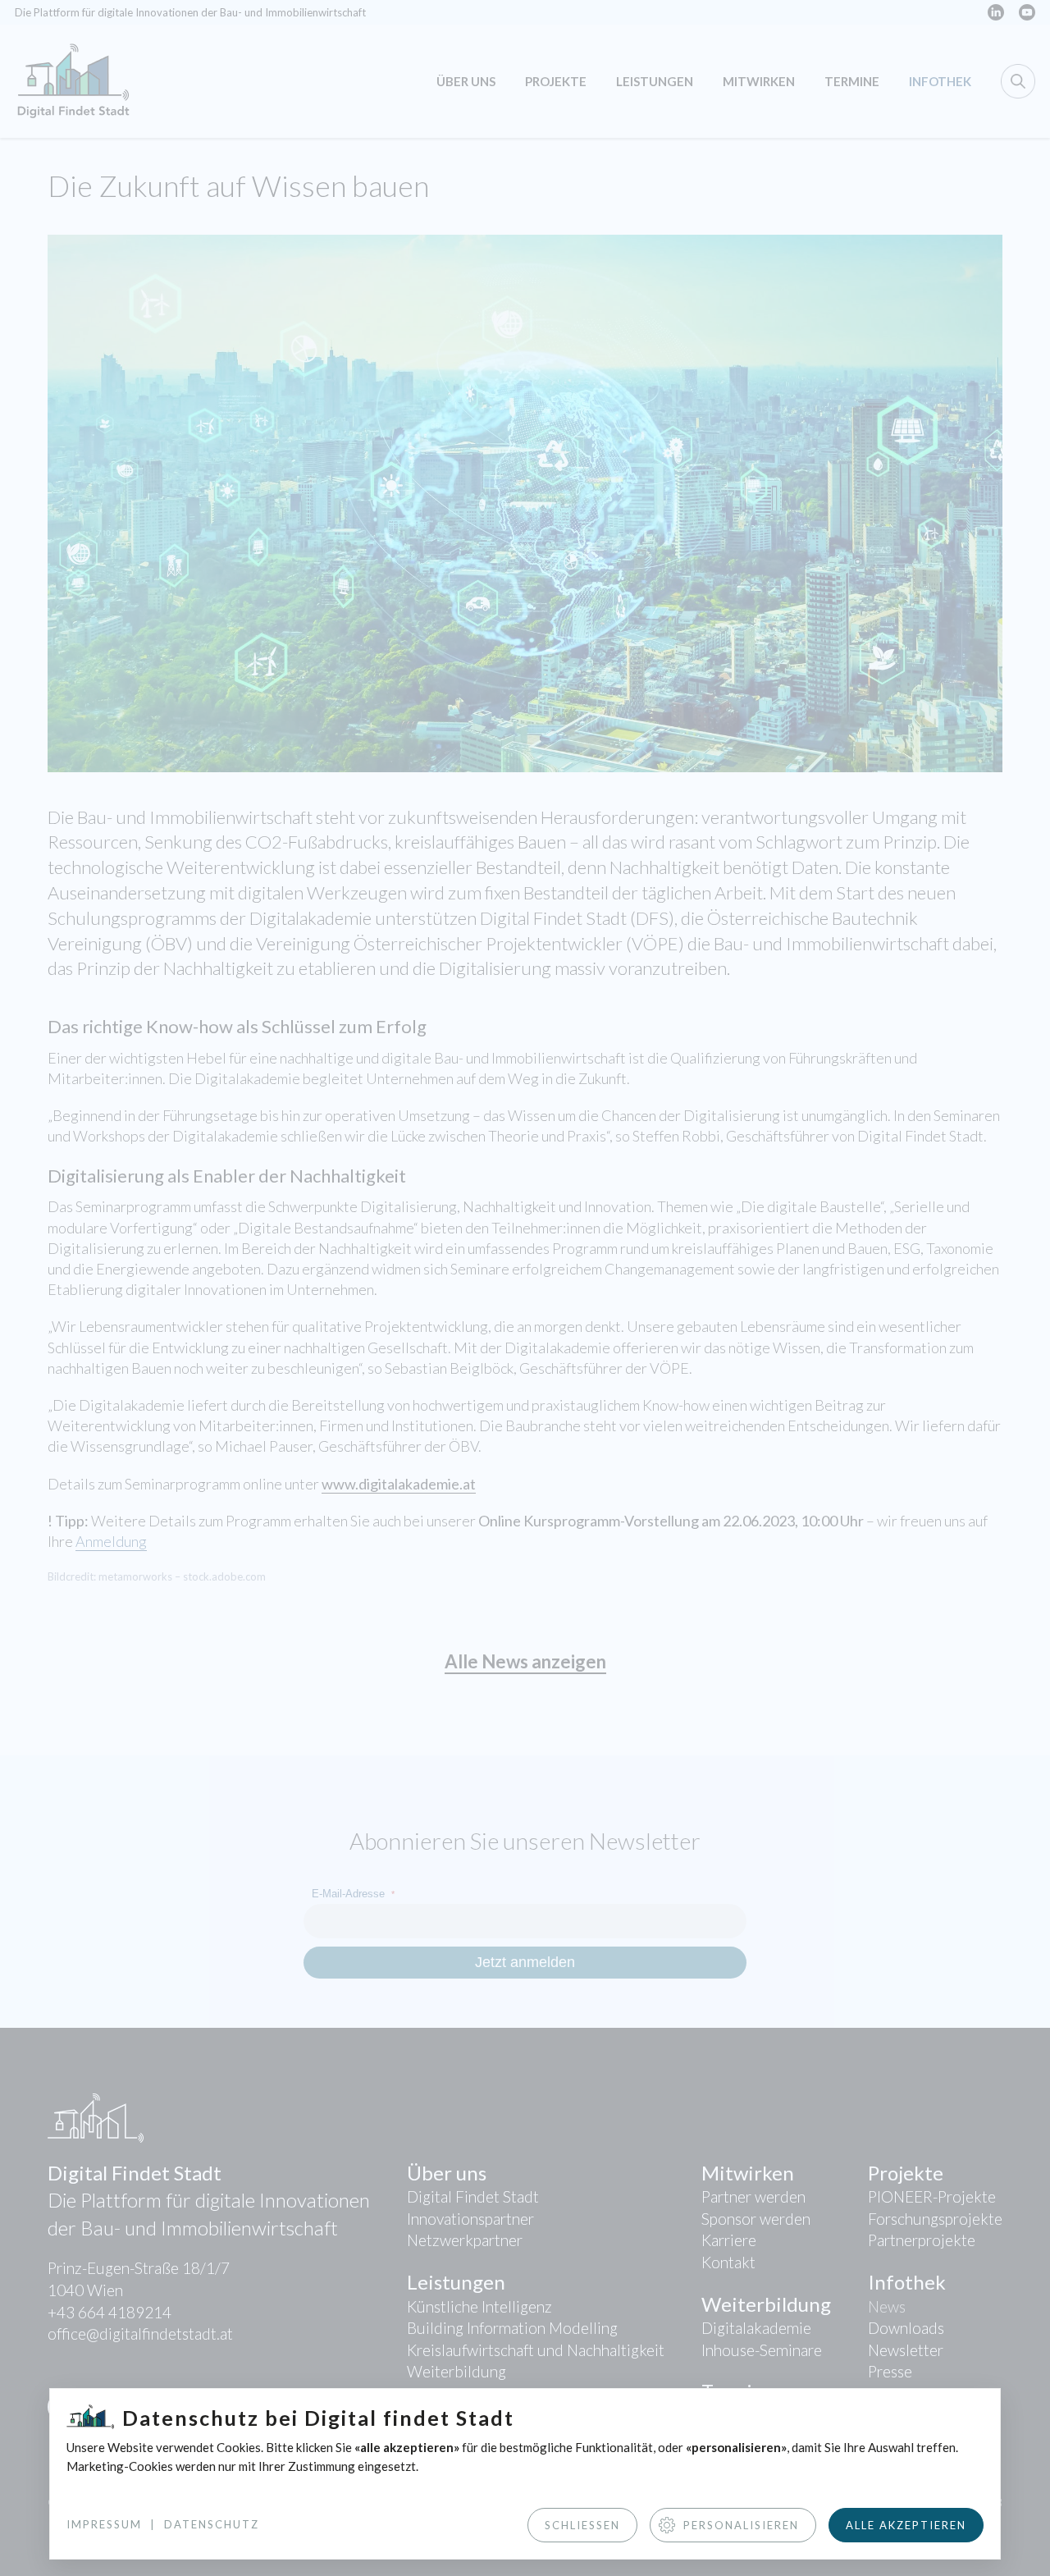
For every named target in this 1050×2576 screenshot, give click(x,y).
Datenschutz (212, 2524)
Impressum (104, 2524)
